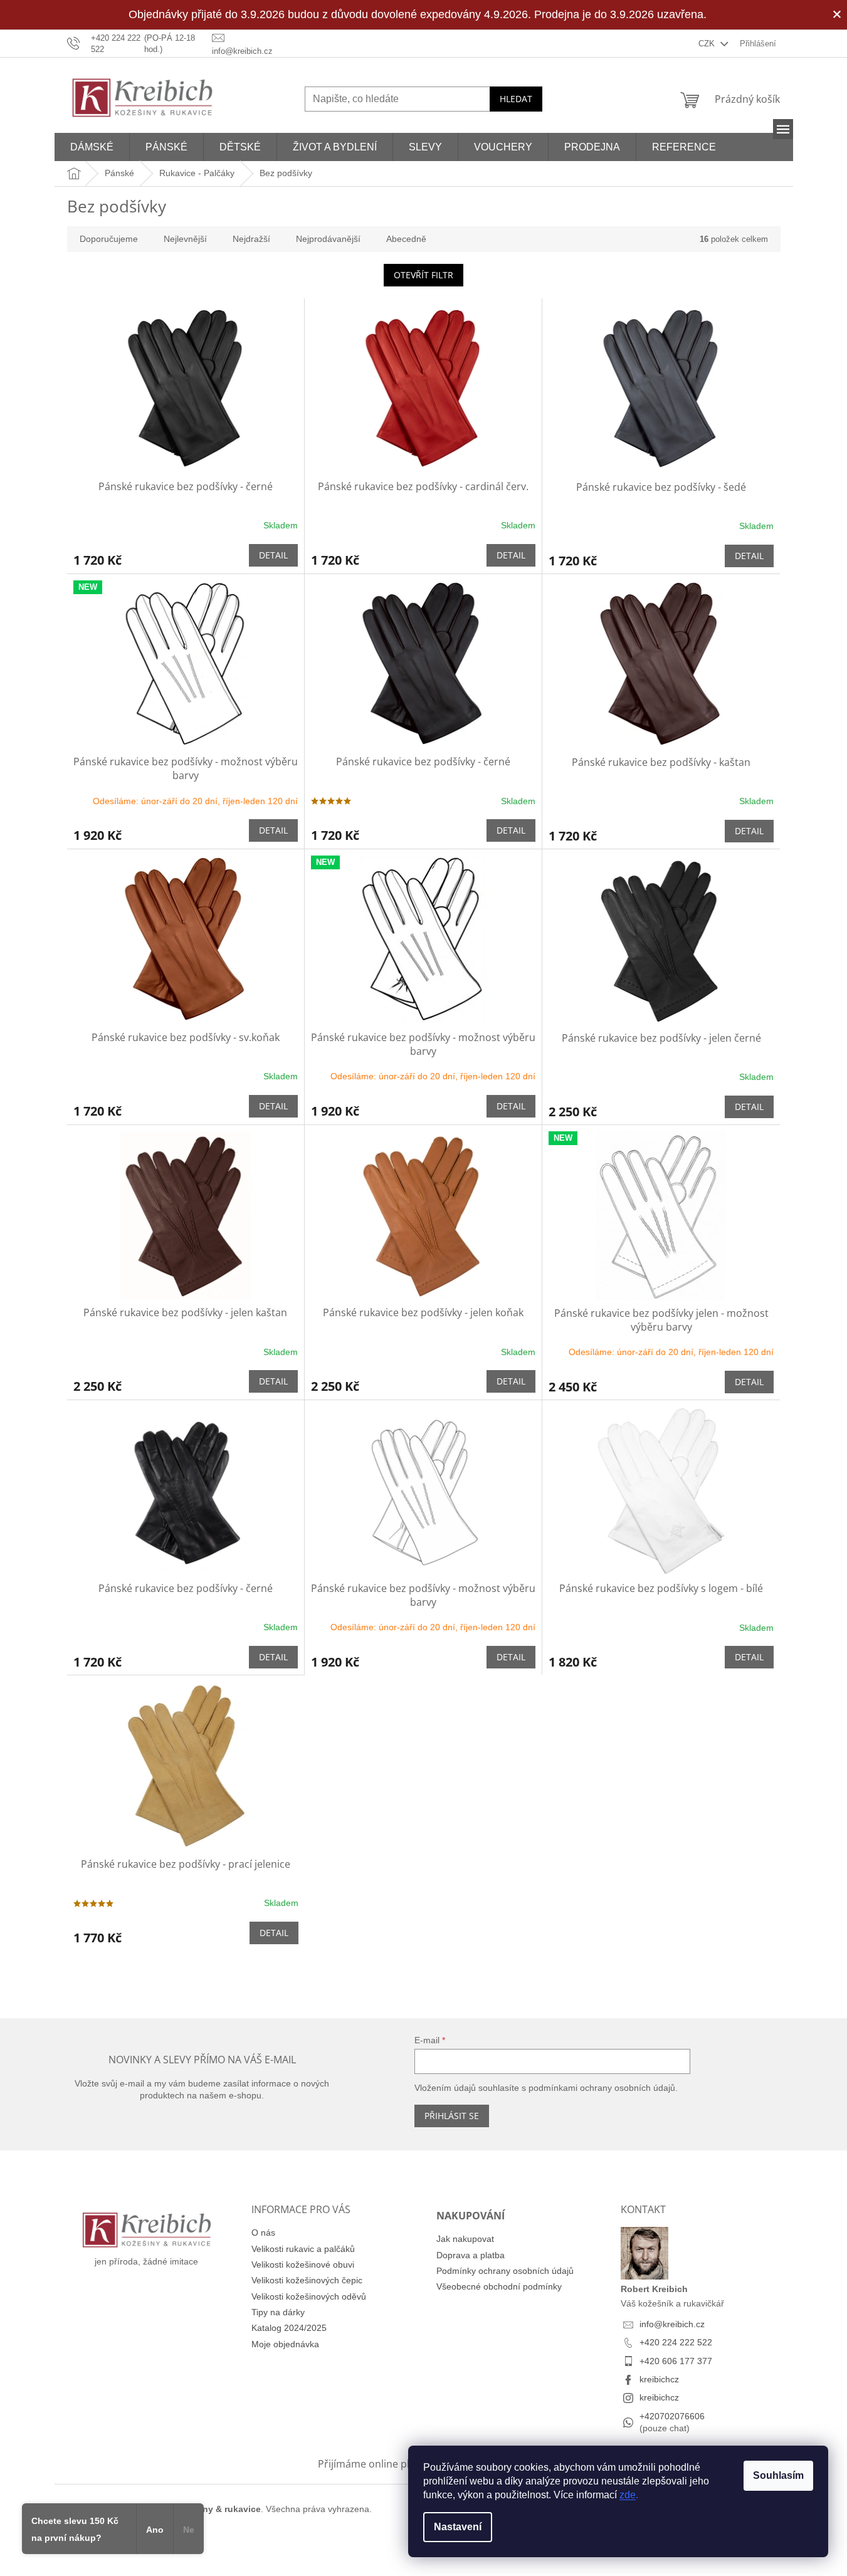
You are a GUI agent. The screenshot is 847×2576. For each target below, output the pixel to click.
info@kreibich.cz (672, 2324)
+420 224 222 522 (676, 2342)
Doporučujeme (109, 239)
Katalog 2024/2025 (289, 2328)
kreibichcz (659, 2379)
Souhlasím (778, 2475)
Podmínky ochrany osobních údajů (505, 2271)
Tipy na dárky (278, 2312)
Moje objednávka (285, 2344)
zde (628, 2495)
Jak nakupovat (465, 2239)
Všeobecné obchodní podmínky (499, 2286)
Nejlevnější (185, 239)
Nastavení (458, 2527)
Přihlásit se (452, 2116)
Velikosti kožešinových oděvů (309, 2296)
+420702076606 (672, 2416)
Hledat (516, 99)
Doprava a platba (471, 2255)
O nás (263, 2233)
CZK (708, 44)
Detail (273, 555)
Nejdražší (251, 239)
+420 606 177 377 (676, 2361)
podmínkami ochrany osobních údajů (602, 2088)
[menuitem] (92, 147)
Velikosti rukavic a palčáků (303, 2249)
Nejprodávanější (328, 239)
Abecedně (406, 239)
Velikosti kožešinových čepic (307, 2280)
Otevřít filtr (423, 275)
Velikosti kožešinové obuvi (303, 2264)
